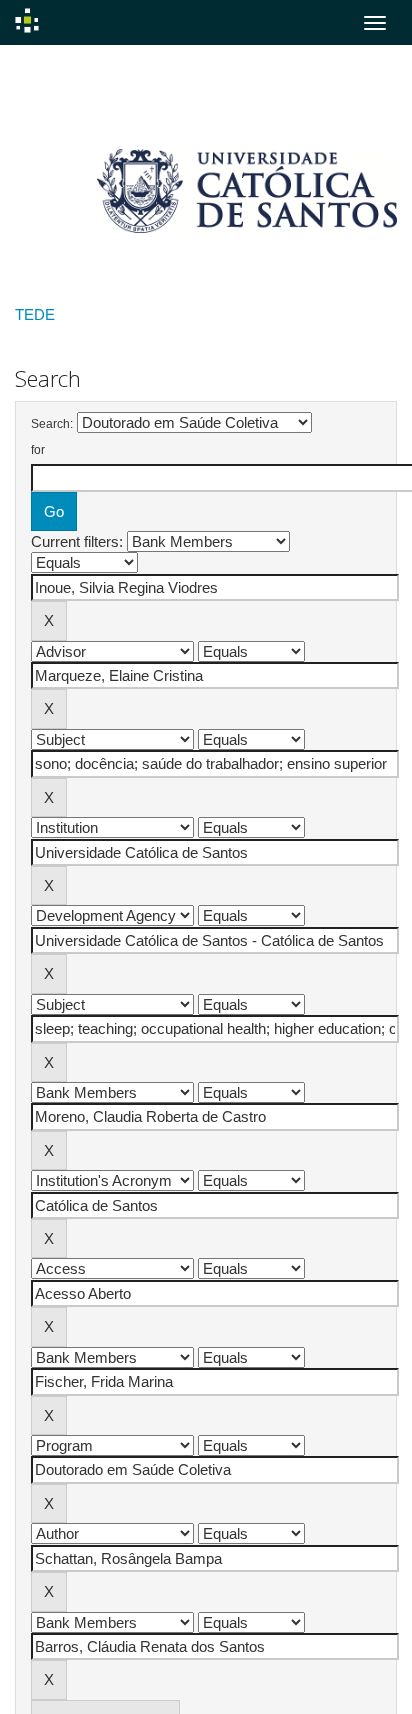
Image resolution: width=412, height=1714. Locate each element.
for (38, 450)
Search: (52, 424)
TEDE (35, 314)
